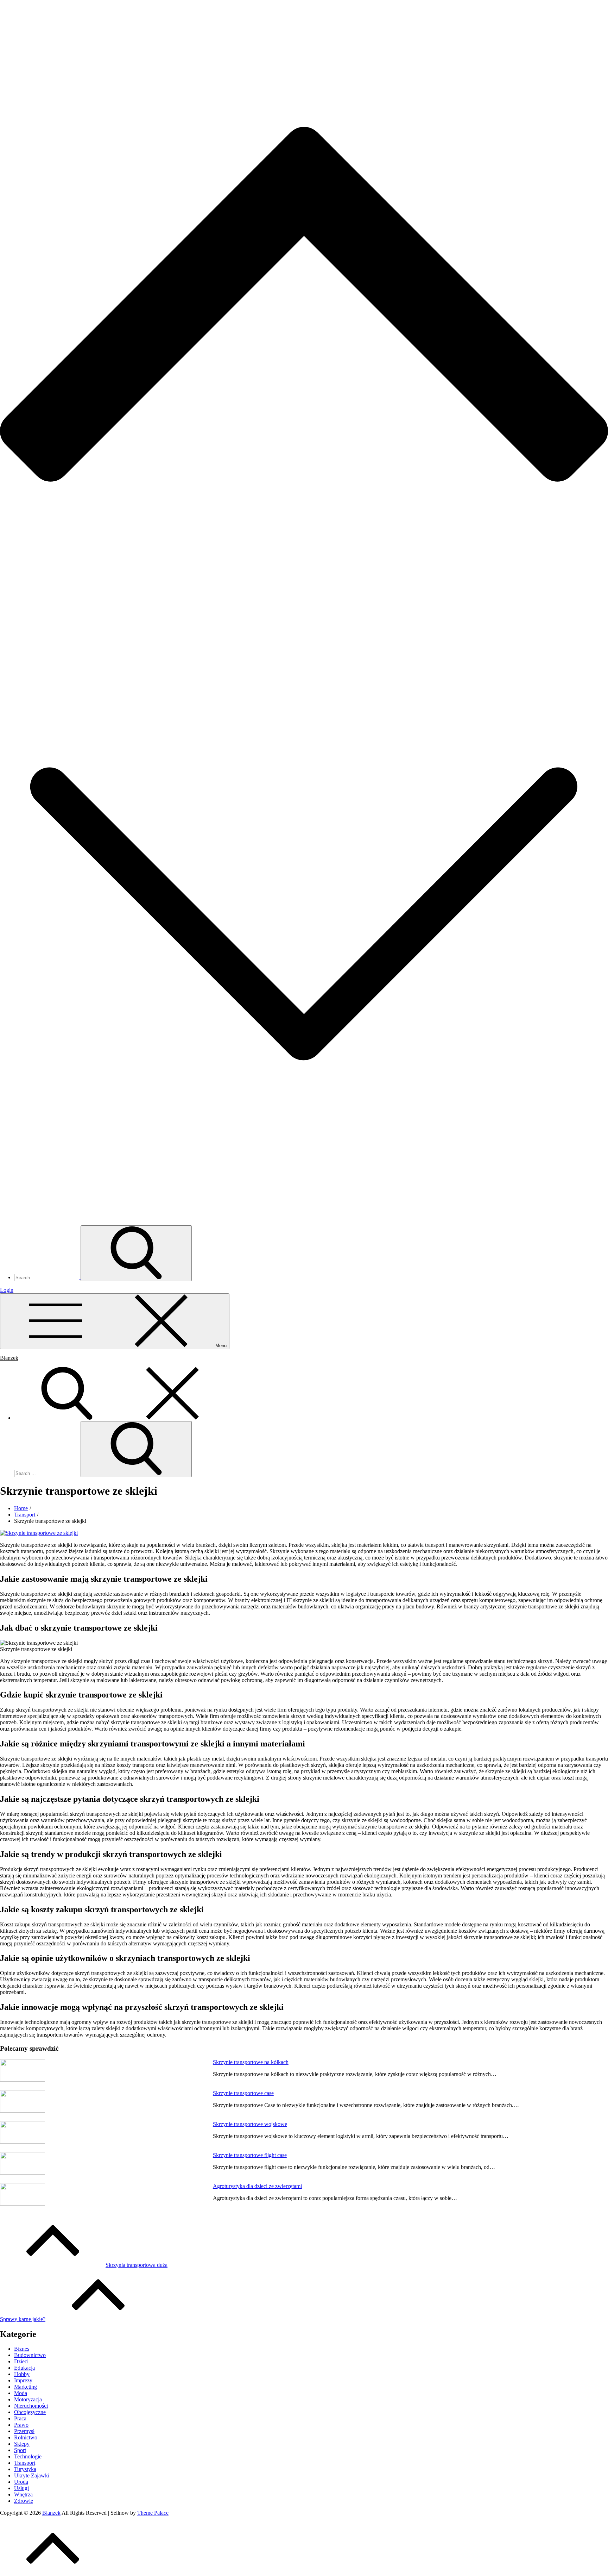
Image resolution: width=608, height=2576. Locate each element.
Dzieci (21, 2361)
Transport (25, 2463)
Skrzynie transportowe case (243, 2093)
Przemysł (24, 2431)
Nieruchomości (31, 2406)
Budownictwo (30, 2355)
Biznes (22, 2349)
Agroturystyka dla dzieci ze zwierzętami (257, 2186)
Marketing (26, 2387)
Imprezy (23, 2380)
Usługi (21, 2488)
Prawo (21, 2425)
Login (7, 1290)
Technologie (28, 2456)
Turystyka (25, 2469)
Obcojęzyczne (30, 2412)
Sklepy (22, 2444)
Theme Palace (153, 2513)
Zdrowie (24, 2501)
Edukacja (24, 2368)
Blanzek (9, 1358)
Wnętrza (23, 2494)
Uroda (21, 2482)
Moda (21, 2393)
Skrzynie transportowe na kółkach (251, 2062)
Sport (20, 2450)
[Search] (120, 1418)
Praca (20, 2418)
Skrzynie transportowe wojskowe (250, 2124)
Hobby (22, 2374)
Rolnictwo (26, 2437)
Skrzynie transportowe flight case (250, 2155)
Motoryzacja (28, 2399)
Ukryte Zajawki (32, 2475)
